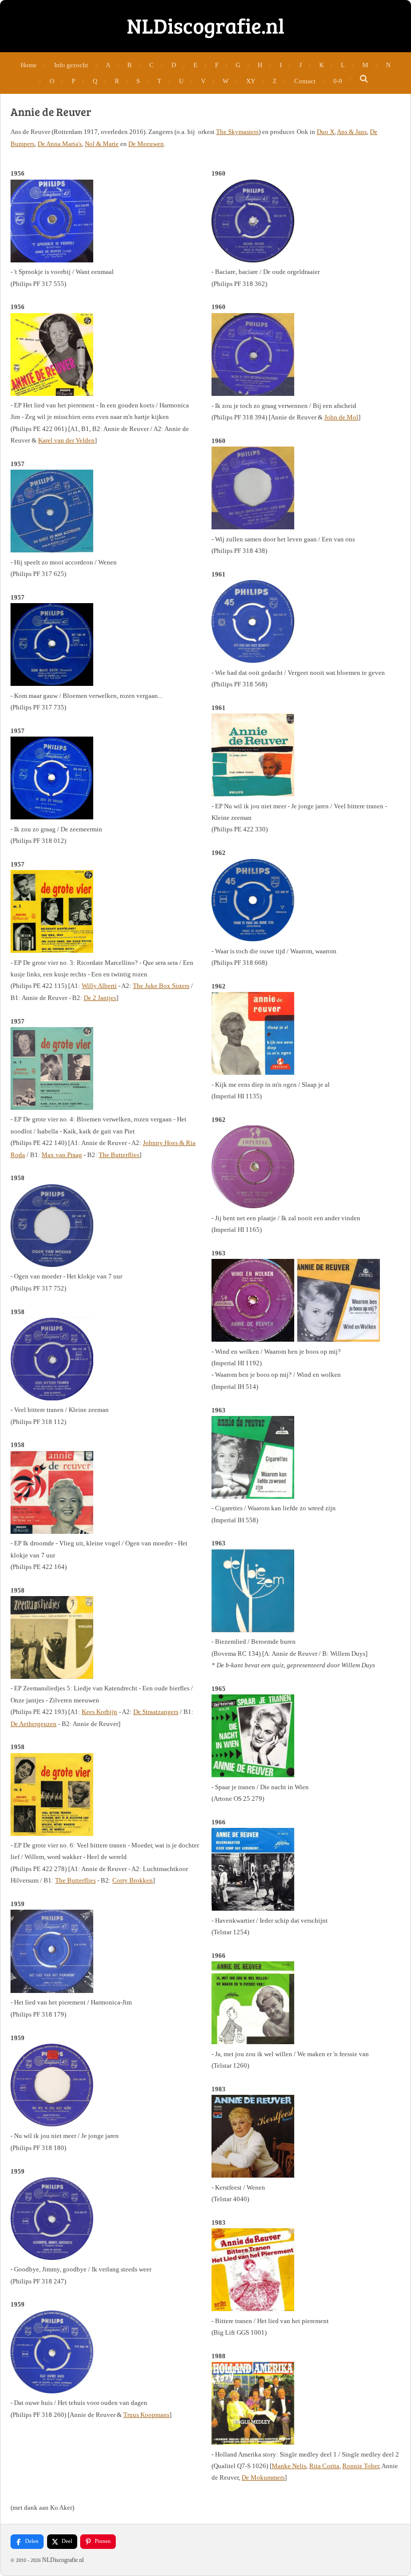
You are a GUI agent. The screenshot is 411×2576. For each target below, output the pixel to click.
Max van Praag (62, 1155)
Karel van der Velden (66, 440)
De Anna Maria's (60, 144)
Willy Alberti (99, 986)
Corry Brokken (133, 1880)
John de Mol (341, 417)
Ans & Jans (352, 132)
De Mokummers (263, 2477)
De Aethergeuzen (34, 1724)
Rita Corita (324, 2466)
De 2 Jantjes (100, 998)
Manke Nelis (289, 2466)
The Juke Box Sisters (161, 986)
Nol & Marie (102, 144)
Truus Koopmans (146, 2415)
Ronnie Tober (361, 2466)
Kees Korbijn (99, 1712)
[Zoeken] (364, 79)
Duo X (326, 132)
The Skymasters (237, 132)
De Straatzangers (156, 1712)
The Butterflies (119, 1155)
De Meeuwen (146, 144)
